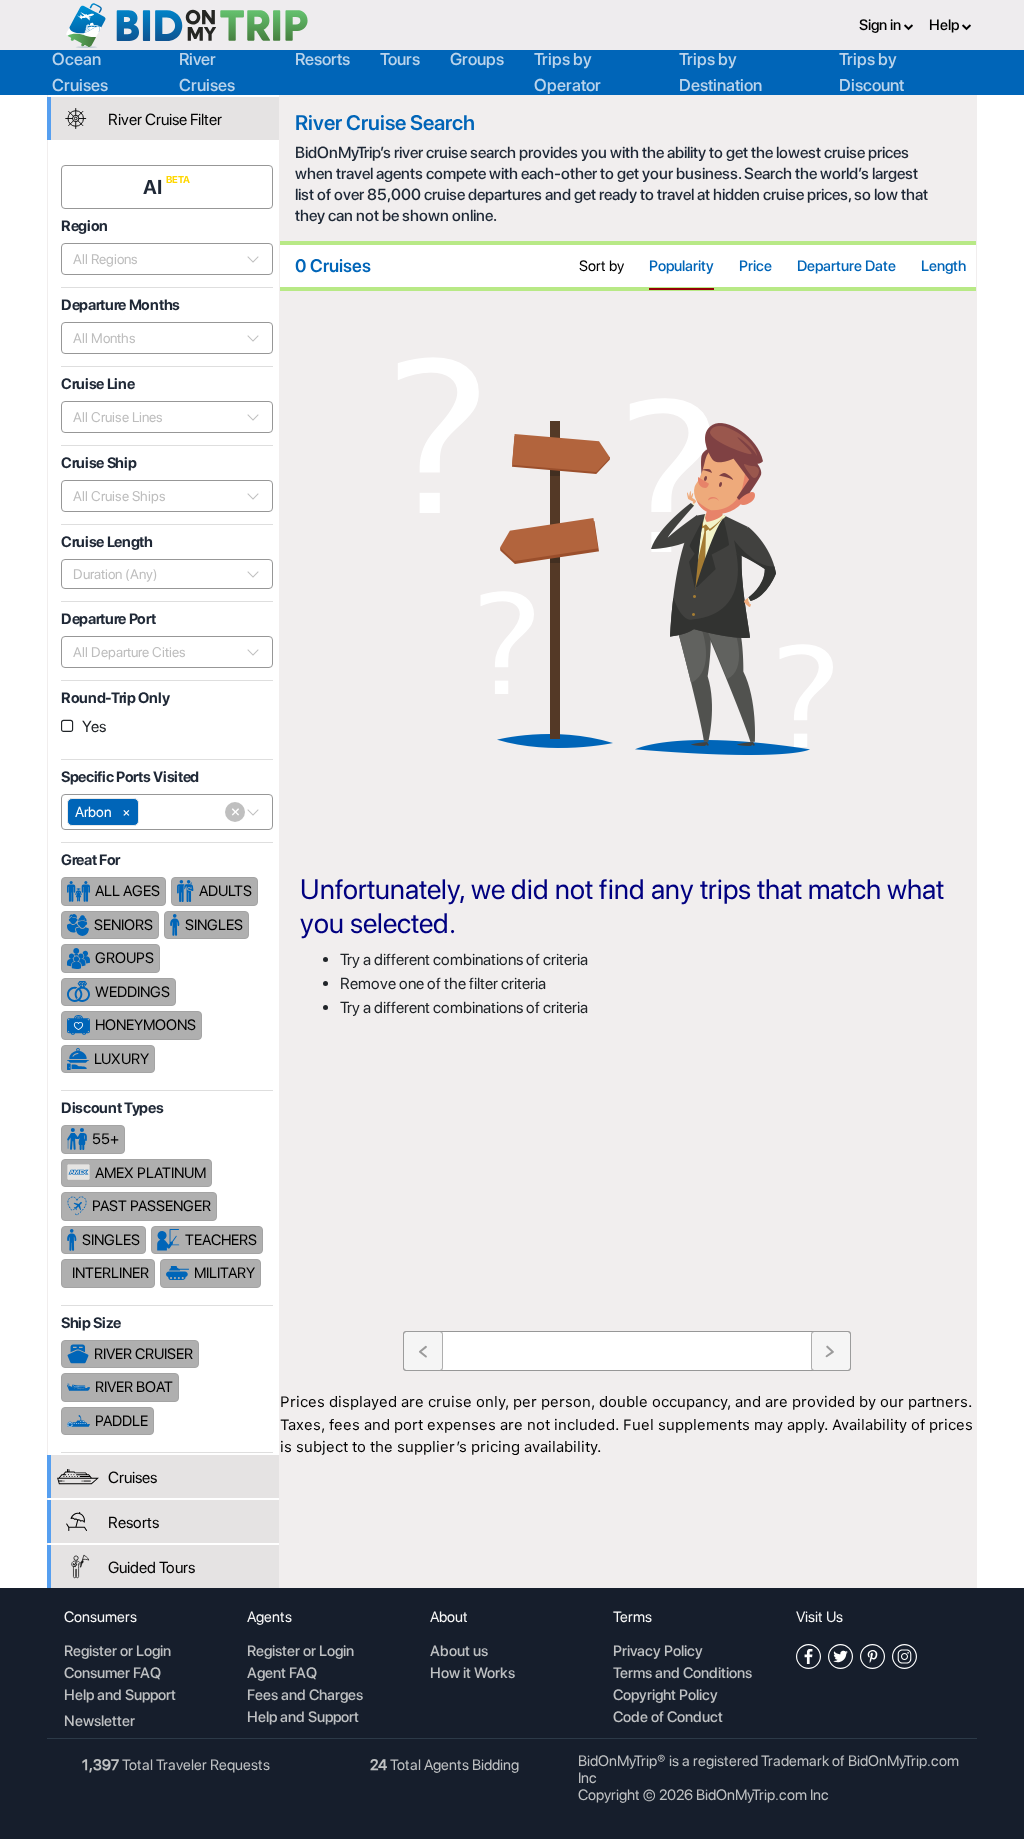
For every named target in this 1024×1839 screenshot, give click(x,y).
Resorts (322, 59)
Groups (477, 59)
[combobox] (156, 259)
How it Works (472, 1674)
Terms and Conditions (682, 1674)
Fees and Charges (305, 1696)
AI (154, 187)
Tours (400, 59)
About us (459, 1652)
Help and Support (120, 1696)
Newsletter (99, 1721)
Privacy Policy (658, 1652)
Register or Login (117, 1652)
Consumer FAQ (112, 1674)
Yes (94, 726)
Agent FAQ (282, 1674)
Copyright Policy (665, 1696)
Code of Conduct (668, 1718)
